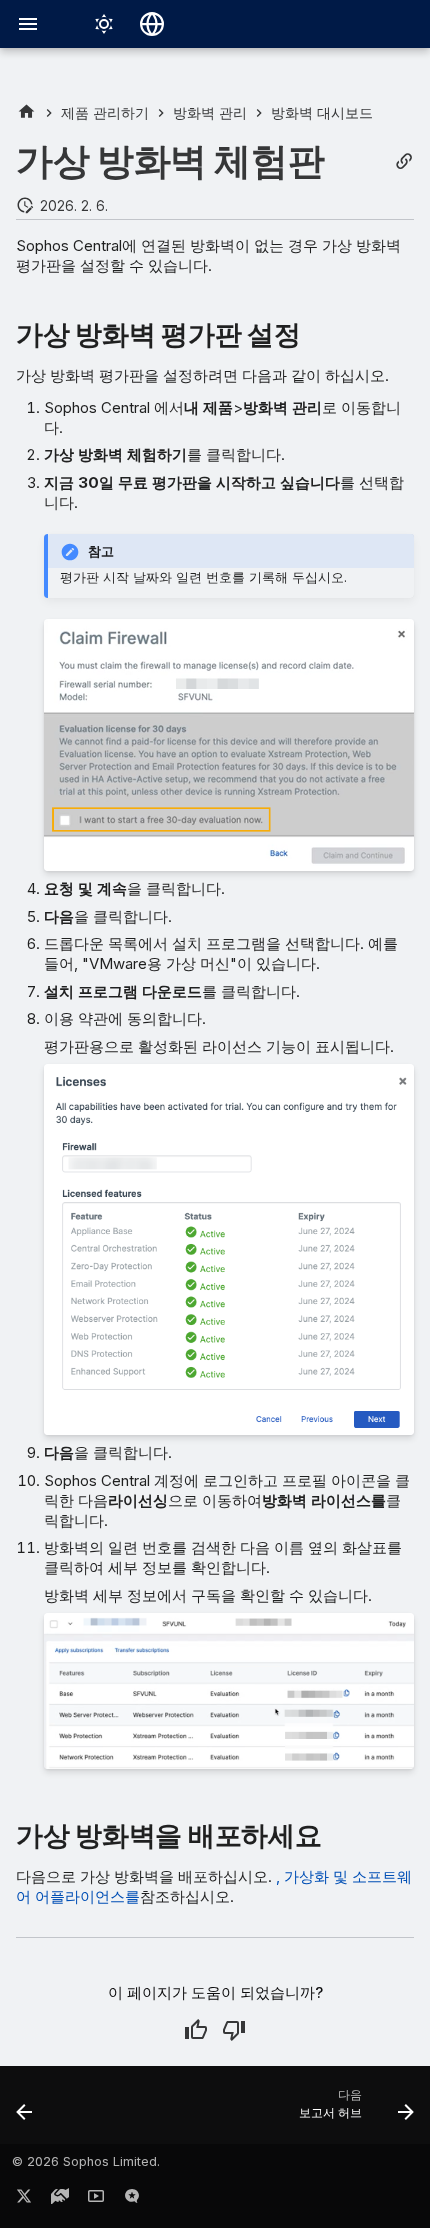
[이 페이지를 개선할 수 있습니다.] (234, 2030)
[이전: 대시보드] (25, 2111)
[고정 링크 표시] (404, 161)
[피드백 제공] (132, 2200)
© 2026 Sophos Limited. (86, 2161)
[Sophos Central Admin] (26, 112)
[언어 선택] (152, 24)
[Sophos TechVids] (96, 2200)
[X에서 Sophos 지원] (24, 2200)
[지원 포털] (60, 2200)
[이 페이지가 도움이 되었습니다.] (196, 2030)
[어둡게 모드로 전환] (104, 24)
